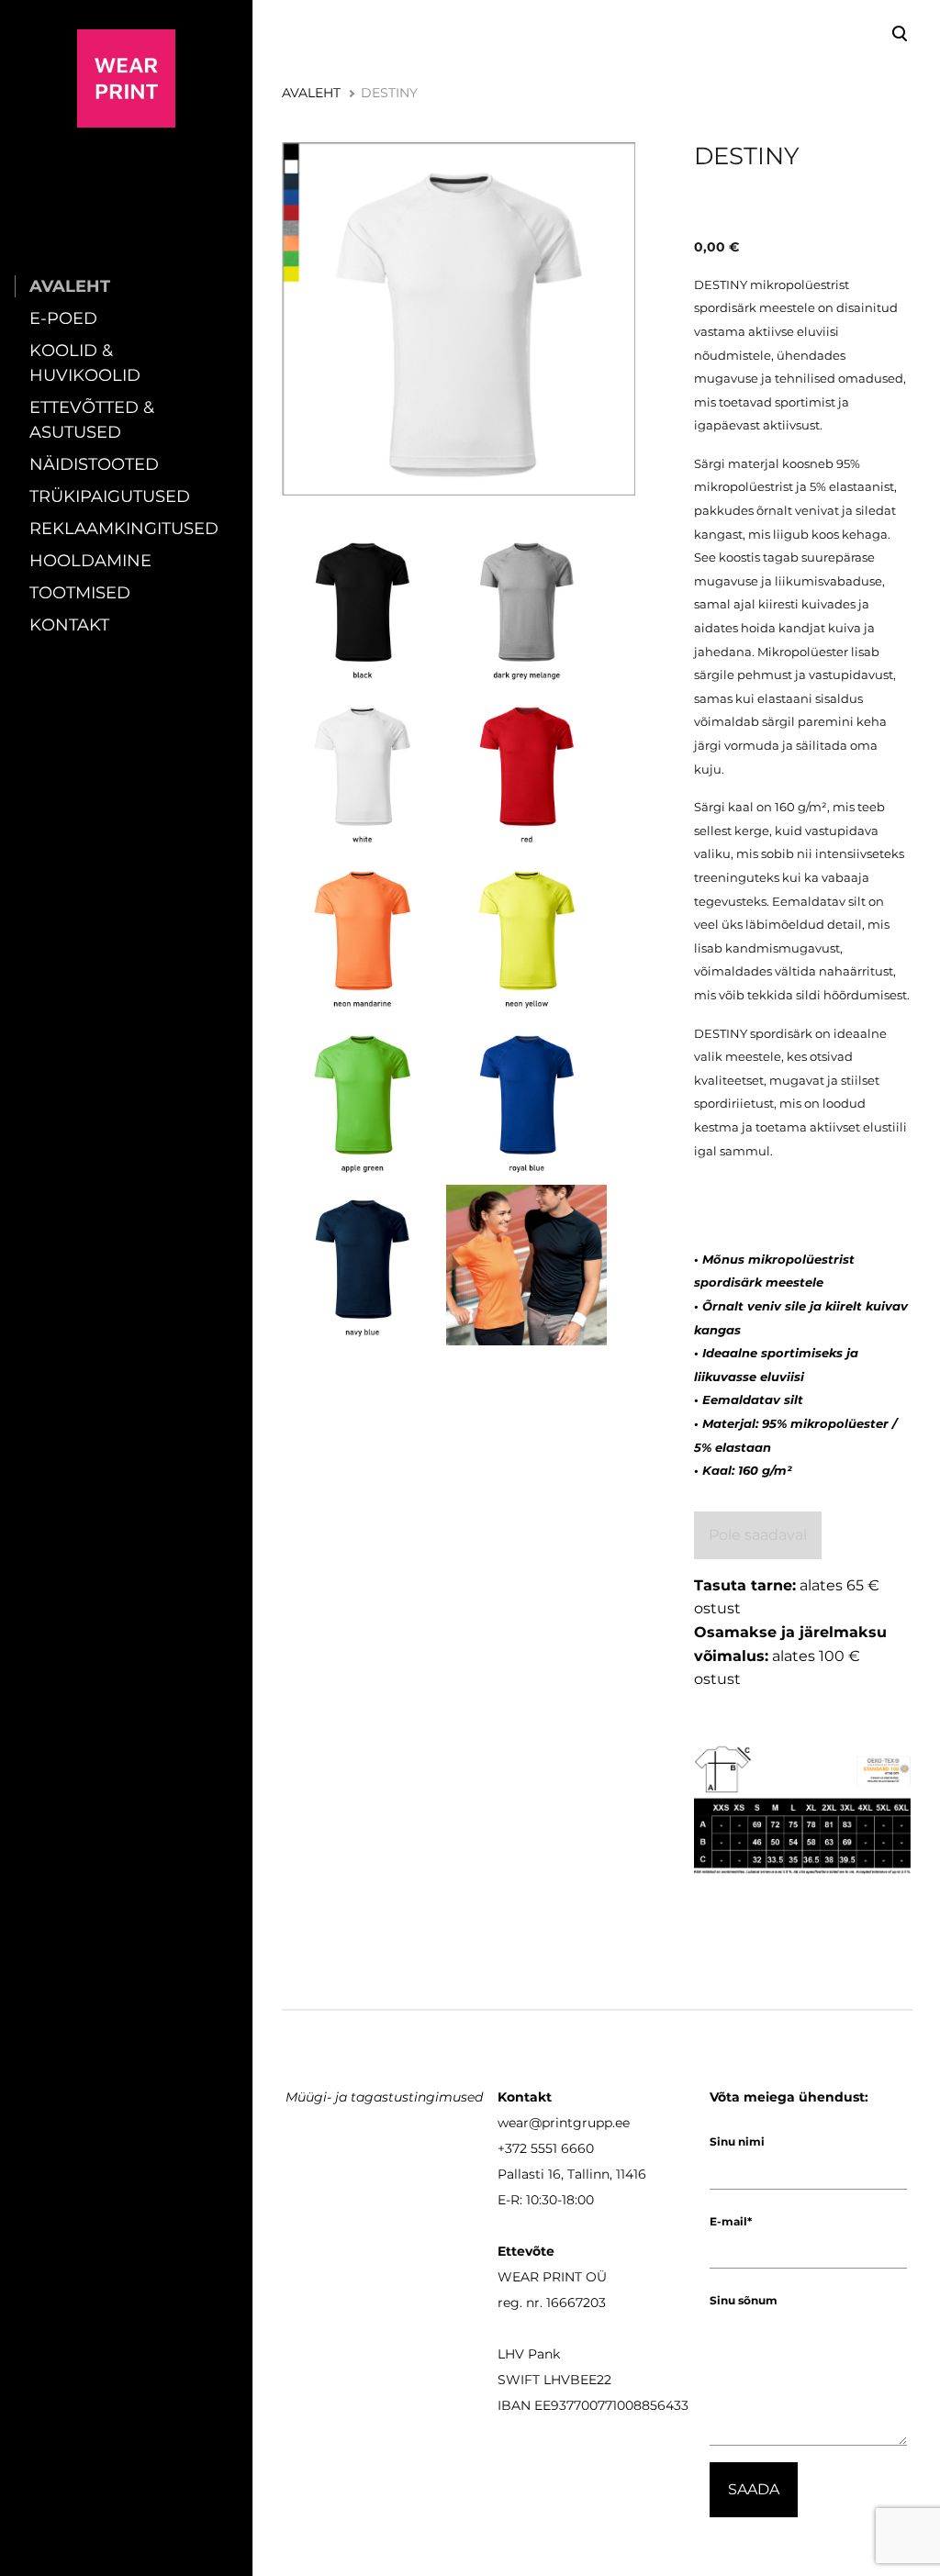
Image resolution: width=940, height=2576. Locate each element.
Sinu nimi (737, 2141)
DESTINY (389, 93)
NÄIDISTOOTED (94, 464)
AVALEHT (70, 286)
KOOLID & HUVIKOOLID (85, 363)
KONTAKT (69, 625)
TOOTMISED (80, 593)
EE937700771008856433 (611, 2405)
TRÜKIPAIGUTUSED (110, 496)
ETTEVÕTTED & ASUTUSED (92, 420)
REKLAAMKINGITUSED (124, 529)
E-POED (63, 318)
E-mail (728, 2221)
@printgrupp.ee (579, 2123)
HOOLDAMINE (90, 561)
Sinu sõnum (744, 2300)
